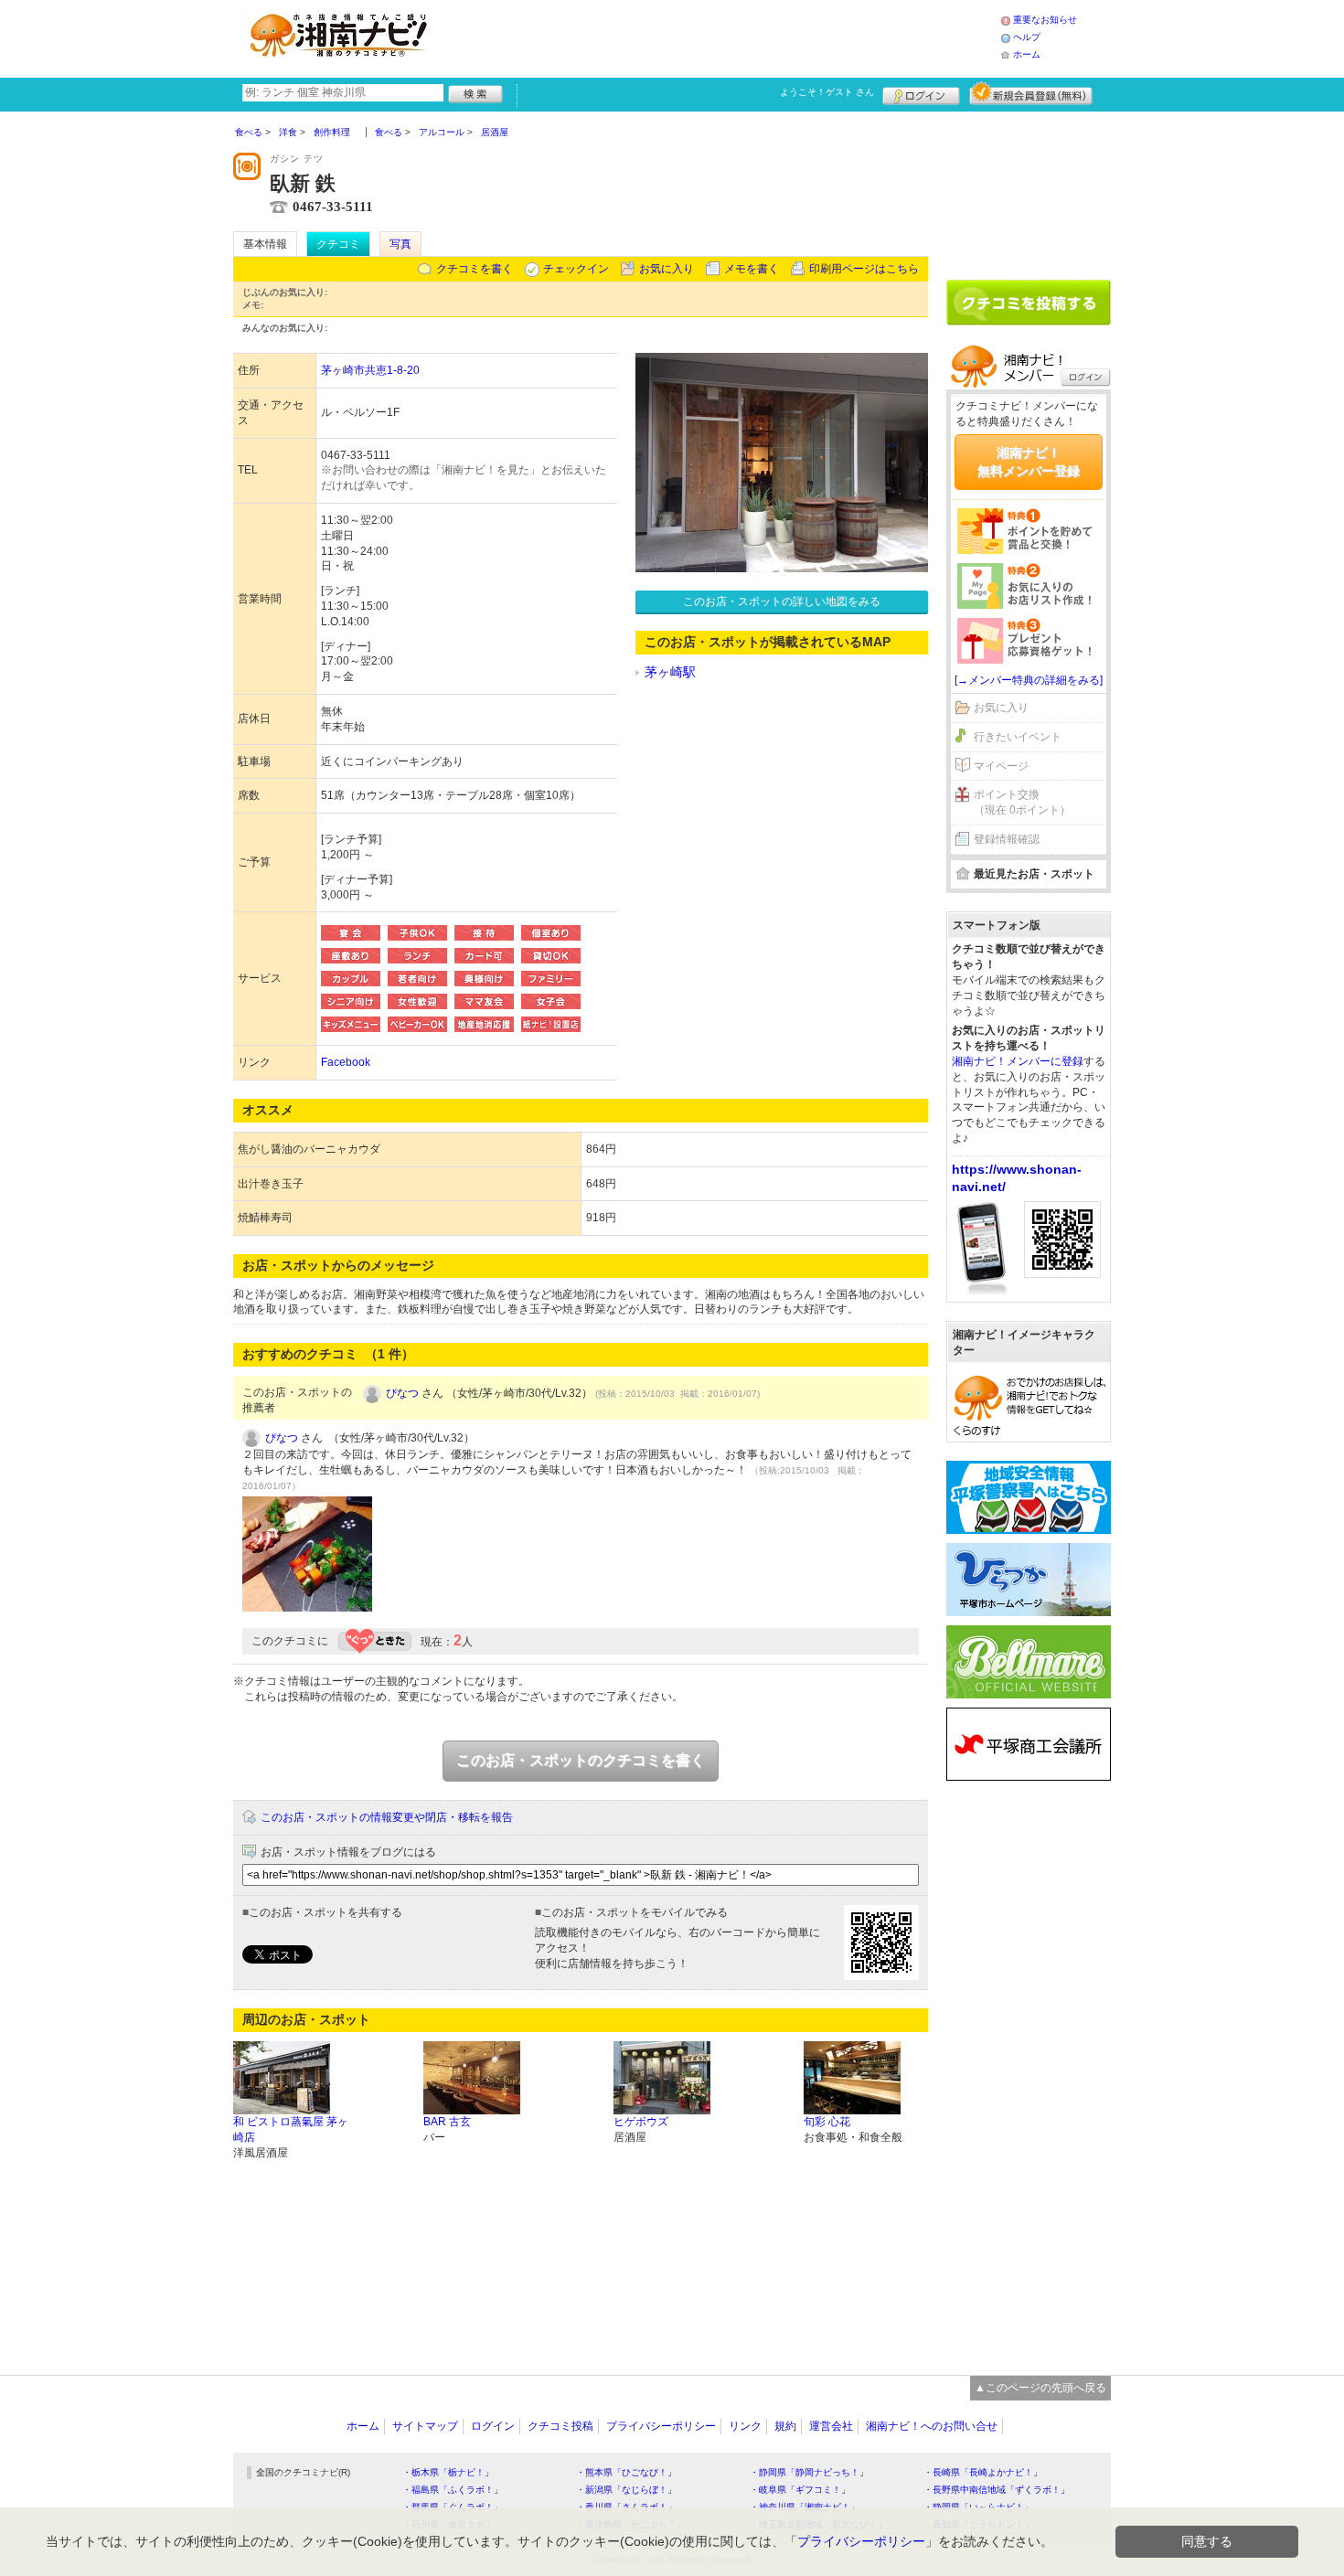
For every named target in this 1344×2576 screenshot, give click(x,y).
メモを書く (752, 269)
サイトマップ (425, 2426)
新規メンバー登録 (1031, 93)
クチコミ (338, 244)
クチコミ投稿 (560, 2426)
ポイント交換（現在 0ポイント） (1022, 802)
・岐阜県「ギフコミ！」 (800, 2490)
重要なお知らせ (1045, 20)
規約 (785, 2426)
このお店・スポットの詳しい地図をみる (782, 601)
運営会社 (831, 2426)
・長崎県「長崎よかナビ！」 (983, 2472)
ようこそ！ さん (827, 92)
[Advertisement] (721, 37)
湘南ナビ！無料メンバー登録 (1029, 462)
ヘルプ (1027, 37)
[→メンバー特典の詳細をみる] (1029, 680)
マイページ (1001, 766)
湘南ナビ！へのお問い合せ (932, 2426)
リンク (745, 2426)
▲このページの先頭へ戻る (1040, 2388)
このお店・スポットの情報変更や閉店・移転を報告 (387, 1817)
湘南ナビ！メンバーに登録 (1018, 1061)
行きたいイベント (1018, 737)
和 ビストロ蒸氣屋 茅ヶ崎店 (291, 2129)
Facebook (346, 1062)
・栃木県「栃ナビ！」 (448, 2472)
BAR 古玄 (447, 2122)
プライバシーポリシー (661, 2426)
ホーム (1027, 54)
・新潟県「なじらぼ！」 (626, 2490)
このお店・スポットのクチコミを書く (581, 1760)
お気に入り (667, 269)
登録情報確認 (1007, 839)
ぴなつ (402, 1393)
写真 (400, 244)
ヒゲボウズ (641, 2122)
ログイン (921, 93)
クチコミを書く (475, 269)
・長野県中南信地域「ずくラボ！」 (997, 2490)
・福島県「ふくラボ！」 (453, 2490)
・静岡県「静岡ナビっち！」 (809, 2472)
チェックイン (576, 269)
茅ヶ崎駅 (670, 672)
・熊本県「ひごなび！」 (626, 2472)
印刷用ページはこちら (864, 269)
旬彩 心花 (827, 2122)
